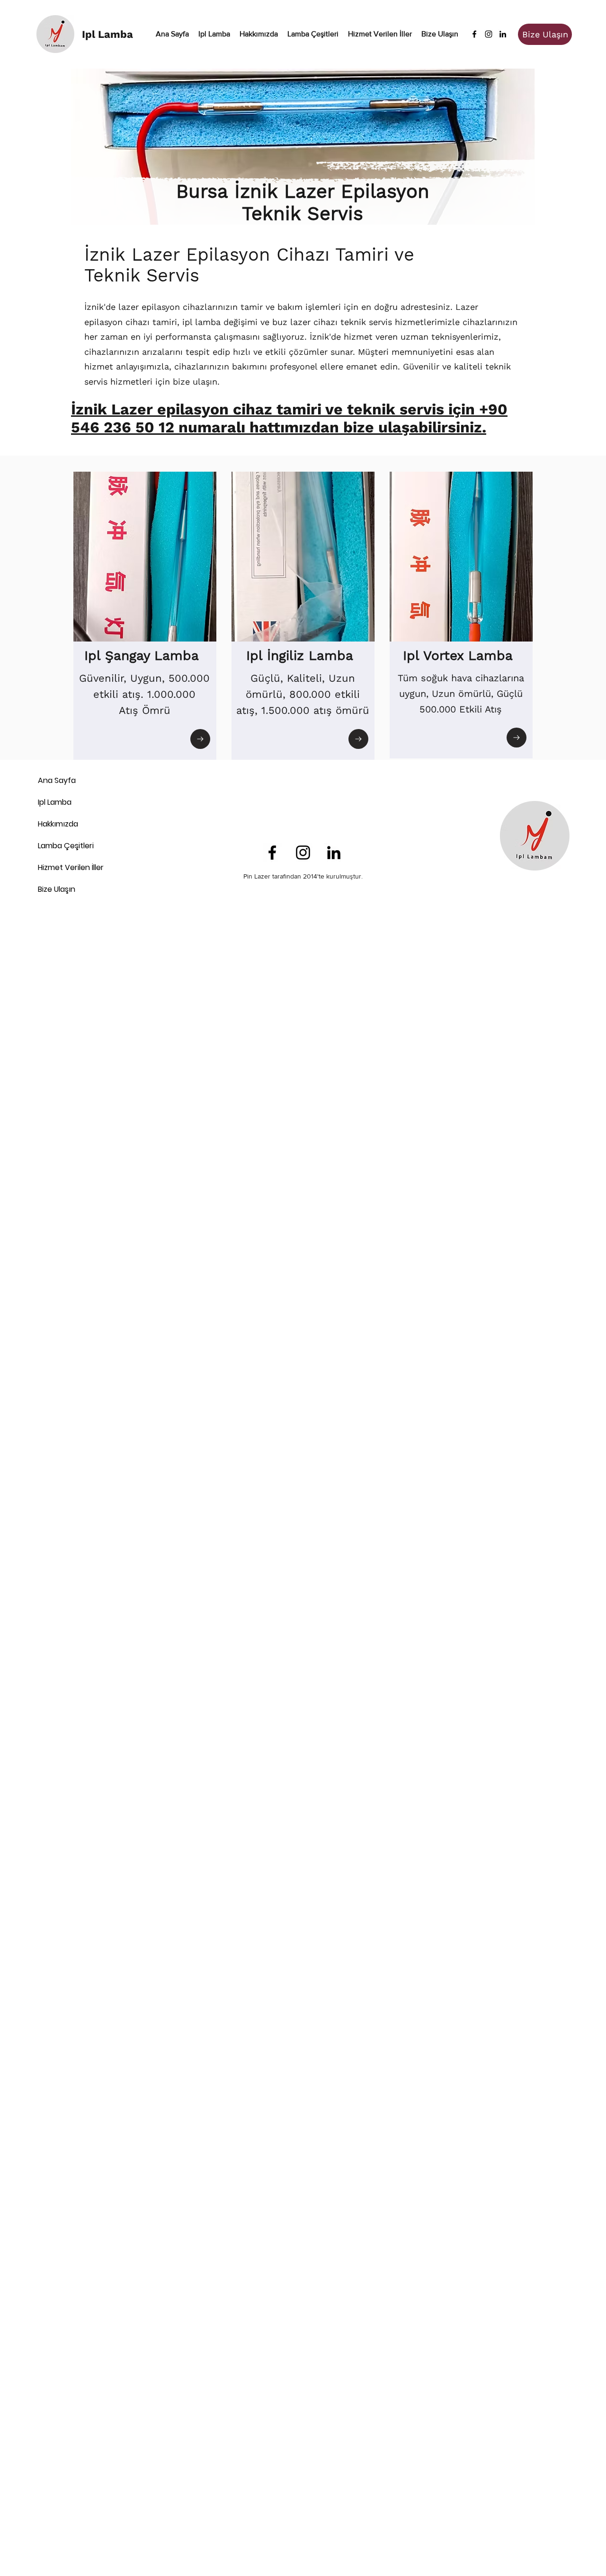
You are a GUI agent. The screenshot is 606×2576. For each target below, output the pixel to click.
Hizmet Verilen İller (71, 867)
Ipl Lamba (55, 802)
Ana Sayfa (57, 780)
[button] (313, 34)
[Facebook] (474, 34)
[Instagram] (489, 34)
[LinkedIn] (503, 34)
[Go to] (200, 739)
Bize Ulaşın (57, 889)
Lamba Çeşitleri (66, 846)
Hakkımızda (58, 824)
